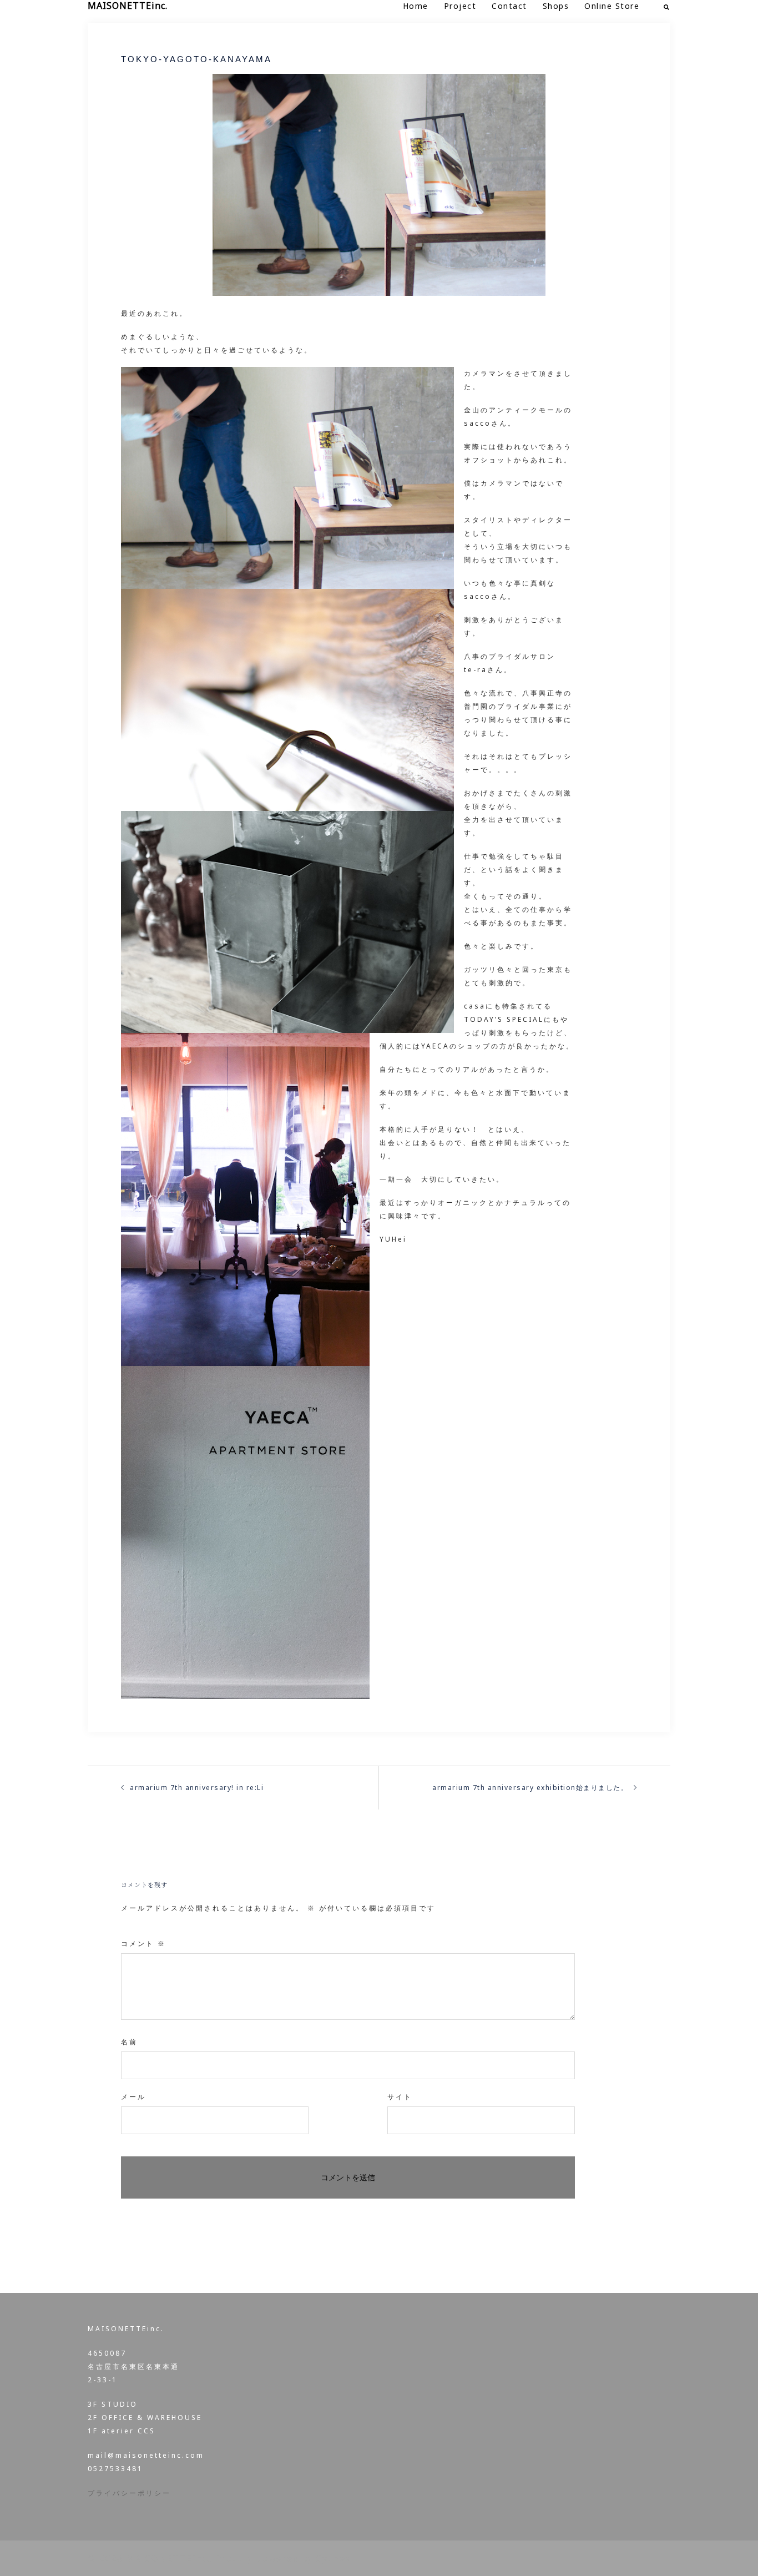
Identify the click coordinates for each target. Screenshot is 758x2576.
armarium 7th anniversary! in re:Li (197, 1788)
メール (133, 2097)
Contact (509, 6)
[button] (667, 6)
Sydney (333, 2558)
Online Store (612, 6)
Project (460, 6)
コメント (143, 1944)
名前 (129, 2042)
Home (416, 6)
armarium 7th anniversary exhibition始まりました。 (530, 1788)
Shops (556, 6)
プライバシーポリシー (129, 2493)
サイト (400, 2097)
